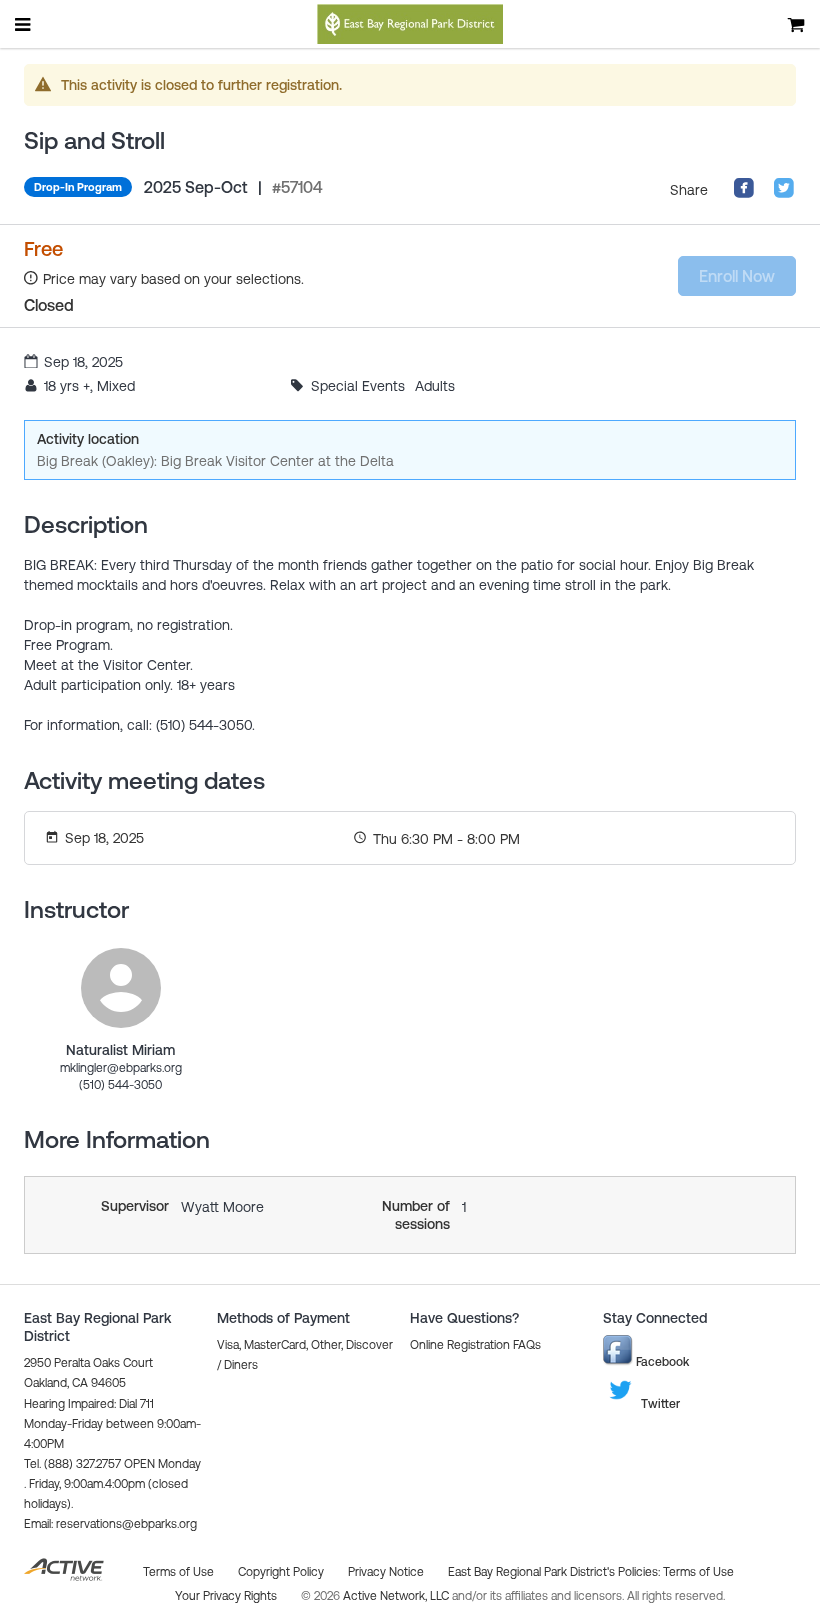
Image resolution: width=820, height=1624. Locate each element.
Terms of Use (698, 1572)
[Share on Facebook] (744, 194)
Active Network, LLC (397, 1596)
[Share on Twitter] (784, 194)
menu (24, 24)
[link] (121, 988)
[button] (110, 1524)
